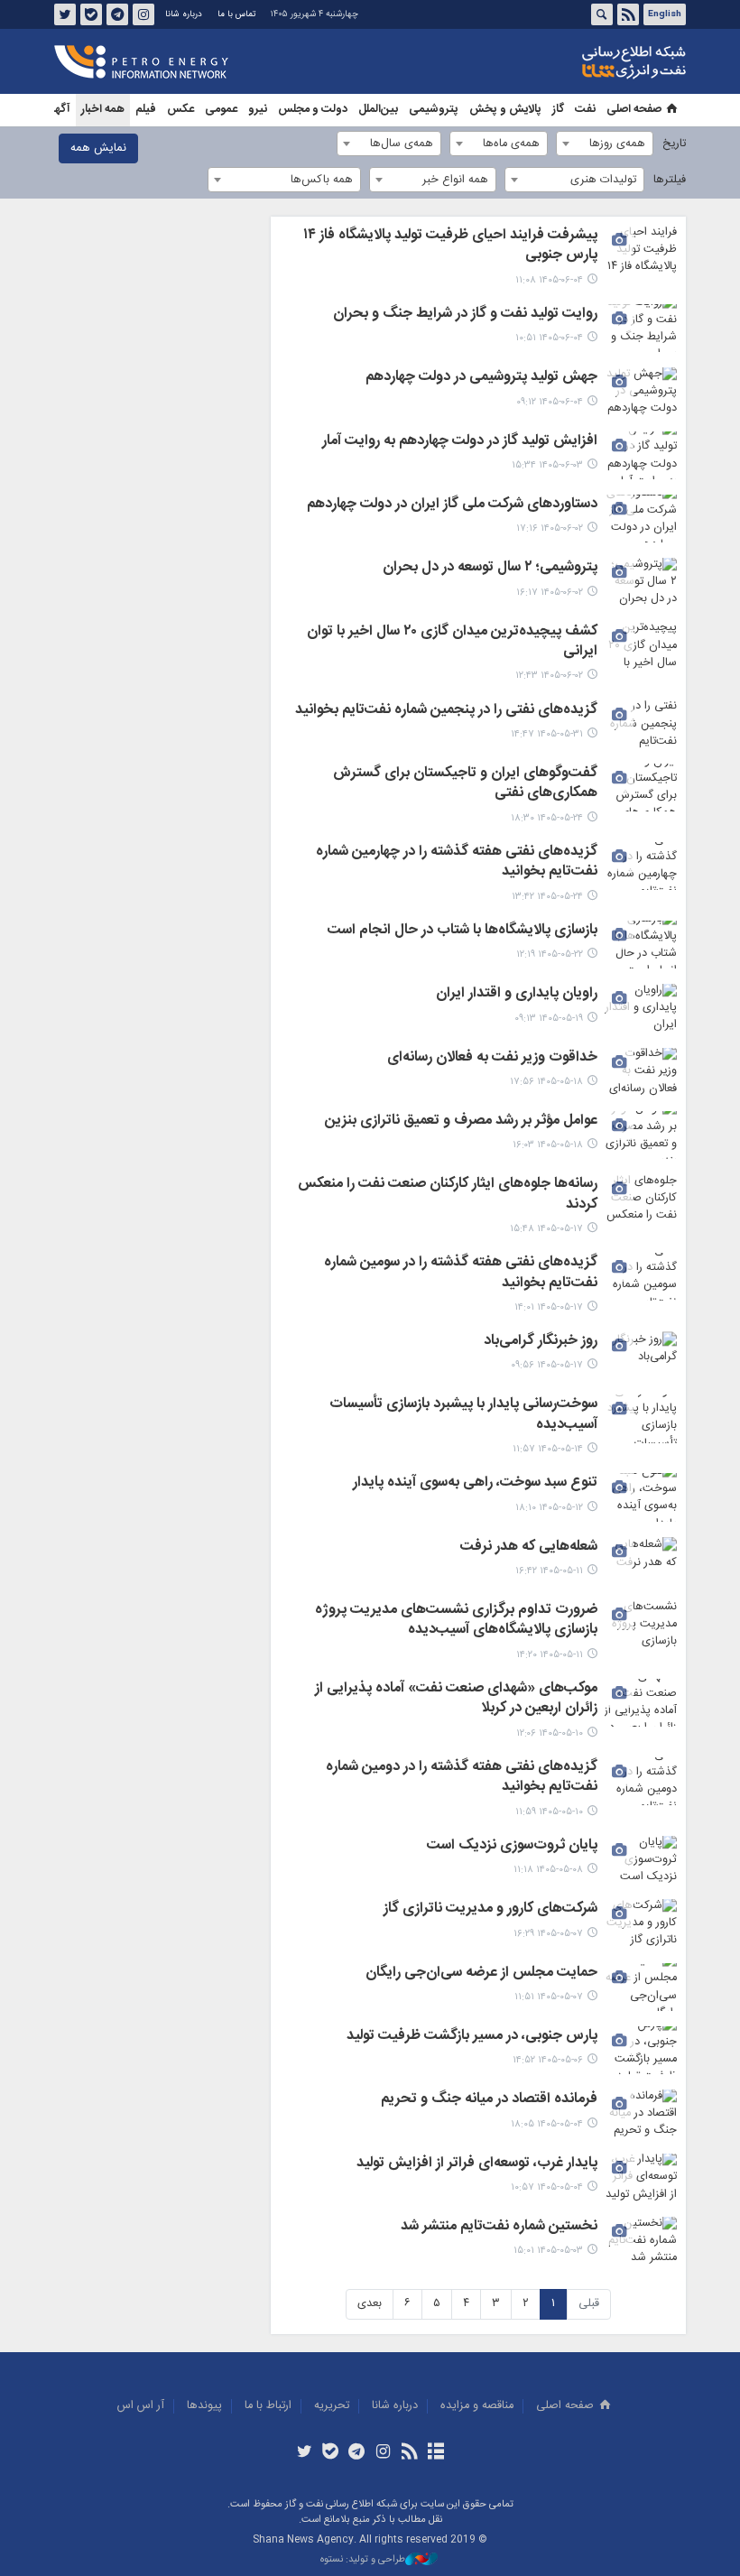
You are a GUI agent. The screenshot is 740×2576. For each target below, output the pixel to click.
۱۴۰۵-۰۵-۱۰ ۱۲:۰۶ (550, 1733)
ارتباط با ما (268, 2406)
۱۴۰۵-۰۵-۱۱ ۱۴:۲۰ (550, 1655)
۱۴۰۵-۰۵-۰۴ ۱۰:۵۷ (547, 2187)
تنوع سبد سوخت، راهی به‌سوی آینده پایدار (475, 1484)
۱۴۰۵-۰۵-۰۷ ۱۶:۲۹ (548, 1934)
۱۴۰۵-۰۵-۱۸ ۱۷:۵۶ (546, 1082)
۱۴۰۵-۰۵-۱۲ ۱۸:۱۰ (549, 1508)
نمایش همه (98, 148)
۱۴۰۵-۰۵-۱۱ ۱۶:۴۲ (549, 1571)
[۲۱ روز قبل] (641, 1418)
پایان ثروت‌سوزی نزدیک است (512, 1847)
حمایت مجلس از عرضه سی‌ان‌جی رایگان (481, 1974)
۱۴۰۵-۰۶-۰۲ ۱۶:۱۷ (550, 593)
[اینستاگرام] (383, 2453)
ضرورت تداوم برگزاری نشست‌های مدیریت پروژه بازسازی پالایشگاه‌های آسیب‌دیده (456, 1621)
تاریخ (674, 144)
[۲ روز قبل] (641, 519)
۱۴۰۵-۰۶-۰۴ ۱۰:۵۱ (549, 338)
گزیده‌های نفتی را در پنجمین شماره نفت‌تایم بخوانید (446, 711)
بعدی (370, 2304)
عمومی (221, 110)
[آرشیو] (435, 2453)
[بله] (331, 2453)
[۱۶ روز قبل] (641, 1008)
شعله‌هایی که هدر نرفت (529, 1548)
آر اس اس (141, 2406)
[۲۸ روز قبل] (641, 1923)
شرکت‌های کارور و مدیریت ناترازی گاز (490, 1910)
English (665, 14)
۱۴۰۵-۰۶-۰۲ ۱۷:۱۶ (550, 528)
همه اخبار (103, 110)
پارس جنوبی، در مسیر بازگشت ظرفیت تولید (472, 2037)
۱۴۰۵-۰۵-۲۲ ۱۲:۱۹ (550, 954)
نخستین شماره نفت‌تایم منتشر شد (499, 2228)
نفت (585, 110)
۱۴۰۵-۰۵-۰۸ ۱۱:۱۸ (548, 1870)
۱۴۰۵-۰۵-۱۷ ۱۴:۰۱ (549, 1307)
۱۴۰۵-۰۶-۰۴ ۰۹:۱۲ (550, 402)
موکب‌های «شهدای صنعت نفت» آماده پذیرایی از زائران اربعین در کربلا (456, 1700)
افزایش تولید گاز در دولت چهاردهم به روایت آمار (460, 442)
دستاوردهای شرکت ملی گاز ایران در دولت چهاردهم (452, 505)
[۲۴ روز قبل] (641, 1561)
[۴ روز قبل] (641, 724)
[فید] (409, 2453)
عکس (180, 110)
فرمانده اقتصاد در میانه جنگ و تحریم (489, 2100)
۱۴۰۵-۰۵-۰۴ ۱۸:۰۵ (547, 2124)
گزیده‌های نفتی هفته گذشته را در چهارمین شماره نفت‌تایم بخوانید (457, 863)
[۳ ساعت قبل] (641, 250)
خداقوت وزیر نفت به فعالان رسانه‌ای (492, 1059)
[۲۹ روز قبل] (641, 2050)
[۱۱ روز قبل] (641, 788)
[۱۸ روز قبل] (641, 1198)
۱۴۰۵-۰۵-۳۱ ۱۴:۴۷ (547, 734)
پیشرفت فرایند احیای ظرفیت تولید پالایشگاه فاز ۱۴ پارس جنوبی (450, 246)
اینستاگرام (143, 14)
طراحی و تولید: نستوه (363, 2560)
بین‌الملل (378, 110)
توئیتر (65, 14)
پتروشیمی (434, 110)
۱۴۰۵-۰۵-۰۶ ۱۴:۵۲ (548, 2060)
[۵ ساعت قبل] (641, 391)
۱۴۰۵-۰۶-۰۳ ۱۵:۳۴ (547, 465)
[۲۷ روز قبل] (641, 1860)
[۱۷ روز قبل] (641, 1072)
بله (91, 14)
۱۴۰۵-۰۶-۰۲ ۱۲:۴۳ (549, 676)
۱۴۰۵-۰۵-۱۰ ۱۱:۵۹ (549, 1812)
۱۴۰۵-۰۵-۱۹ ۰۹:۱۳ (549, 1019)
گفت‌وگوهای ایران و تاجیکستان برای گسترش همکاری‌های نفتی (465, 784)
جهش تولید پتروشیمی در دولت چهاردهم (481, 378)
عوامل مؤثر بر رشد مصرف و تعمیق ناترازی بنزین (461, 1122)
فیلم (146, 110)
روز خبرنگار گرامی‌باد (541, 1342)
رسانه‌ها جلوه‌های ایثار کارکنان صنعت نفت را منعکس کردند (448, 1195)
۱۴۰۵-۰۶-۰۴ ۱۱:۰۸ (549, 280)
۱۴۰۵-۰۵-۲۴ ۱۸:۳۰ (547, 818)
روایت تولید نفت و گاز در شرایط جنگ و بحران (465, 315)
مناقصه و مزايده (477, 2406)
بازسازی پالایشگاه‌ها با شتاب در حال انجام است (462, 931)
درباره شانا (184, 14)
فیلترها (670, 180)
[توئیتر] (304, 2453)
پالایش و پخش (505, 110)
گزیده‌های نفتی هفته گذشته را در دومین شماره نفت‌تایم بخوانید (462, 1778)
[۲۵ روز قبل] (641, 1703)
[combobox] (605, 144)
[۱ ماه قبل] (641, 2178)
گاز (558, 110)
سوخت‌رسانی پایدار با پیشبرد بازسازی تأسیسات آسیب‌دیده (463, 1415)
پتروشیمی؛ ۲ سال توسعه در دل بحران (490, 569)
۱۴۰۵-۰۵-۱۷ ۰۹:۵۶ (547, 1365)
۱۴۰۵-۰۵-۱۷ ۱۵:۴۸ (546, 1229)
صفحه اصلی (634, 110)
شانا (572, 62)
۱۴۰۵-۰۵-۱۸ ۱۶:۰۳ (548, 1145)
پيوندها (204, 2406)
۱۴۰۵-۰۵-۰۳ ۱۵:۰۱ (548, 2251)
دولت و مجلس (313, 110)
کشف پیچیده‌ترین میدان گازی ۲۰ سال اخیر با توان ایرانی (452, 643)
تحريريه (332, 2406)
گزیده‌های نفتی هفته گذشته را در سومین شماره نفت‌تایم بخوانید (461, 1274)
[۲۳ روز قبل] (641, 1497)
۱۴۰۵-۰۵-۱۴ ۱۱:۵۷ (548, 1449)
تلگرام (117, 14)
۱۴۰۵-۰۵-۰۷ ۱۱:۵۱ (549, 1997)
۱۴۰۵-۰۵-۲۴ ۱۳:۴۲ (547, 897)
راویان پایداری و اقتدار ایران (517, 995)
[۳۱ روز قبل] (641, 2113)
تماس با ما (236, 14)
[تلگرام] (357, 2453)
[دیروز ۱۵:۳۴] (641, 455)
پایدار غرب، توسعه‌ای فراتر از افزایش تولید (477, 2164)
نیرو (258, 110)
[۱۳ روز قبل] (641, 945)
